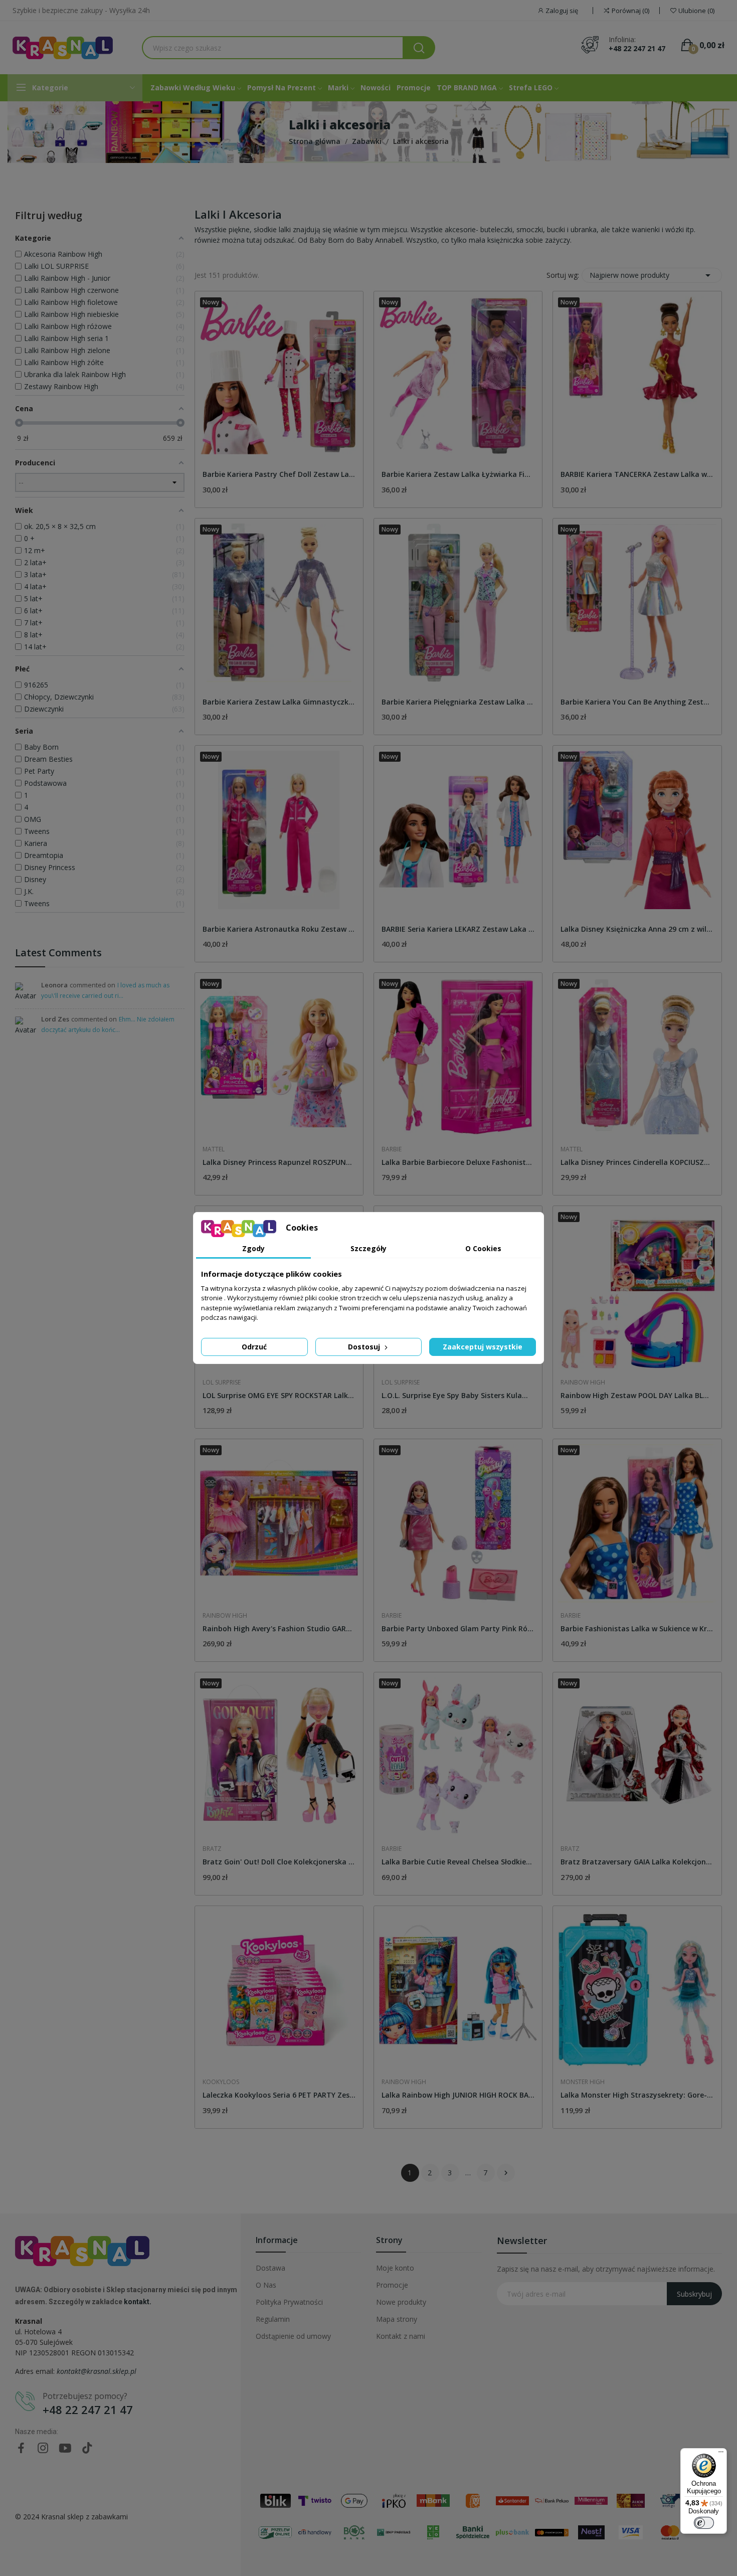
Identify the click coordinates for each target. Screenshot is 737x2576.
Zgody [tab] (253, 1248)
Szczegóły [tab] (368, 1248)
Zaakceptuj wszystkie (483, 1347)
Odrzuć (254, 1347)
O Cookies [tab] (483, 1248)
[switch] (704, 2523)
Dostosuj (365, 1347)
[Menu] (721, 2454)
